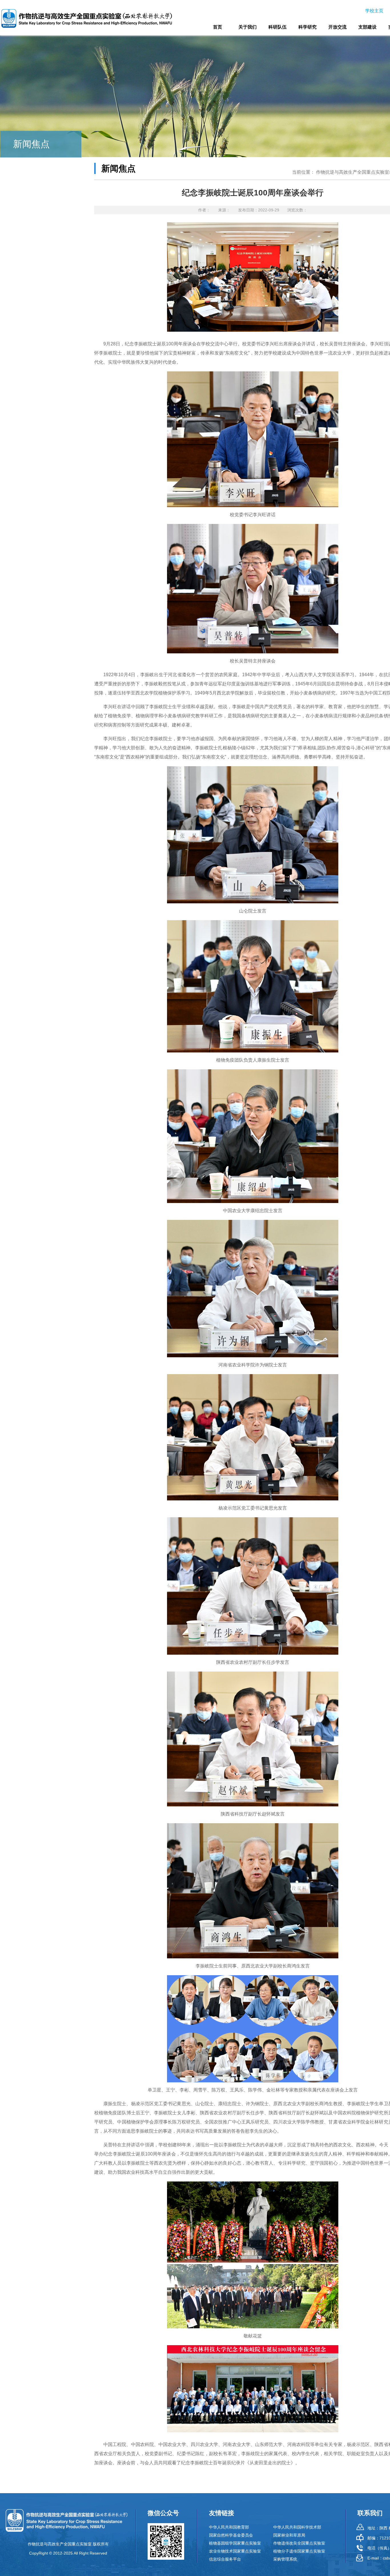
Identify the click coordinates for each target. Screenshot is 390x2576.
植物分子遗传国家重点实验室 (299, 2551)
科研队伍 (278, 27)
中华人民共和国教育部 (229, 2527)
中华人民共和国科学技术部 (297, 2527)
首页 (218, 27)
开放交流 (337, 27)
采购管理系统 (285, 2559)
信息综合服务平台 (225, 2559)
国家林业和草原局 (289, 2535)
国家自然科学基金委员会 (231, 2535)
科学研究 (307, 27)
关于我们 (248, 27)
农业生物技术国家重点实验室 (235, 2551)
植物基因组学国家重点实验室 (235, 2543)
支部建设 (367, 27)
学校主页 (374, 11)
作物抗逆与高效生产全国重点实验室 (353, 172)
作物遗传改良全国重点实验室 (299, 2543)
